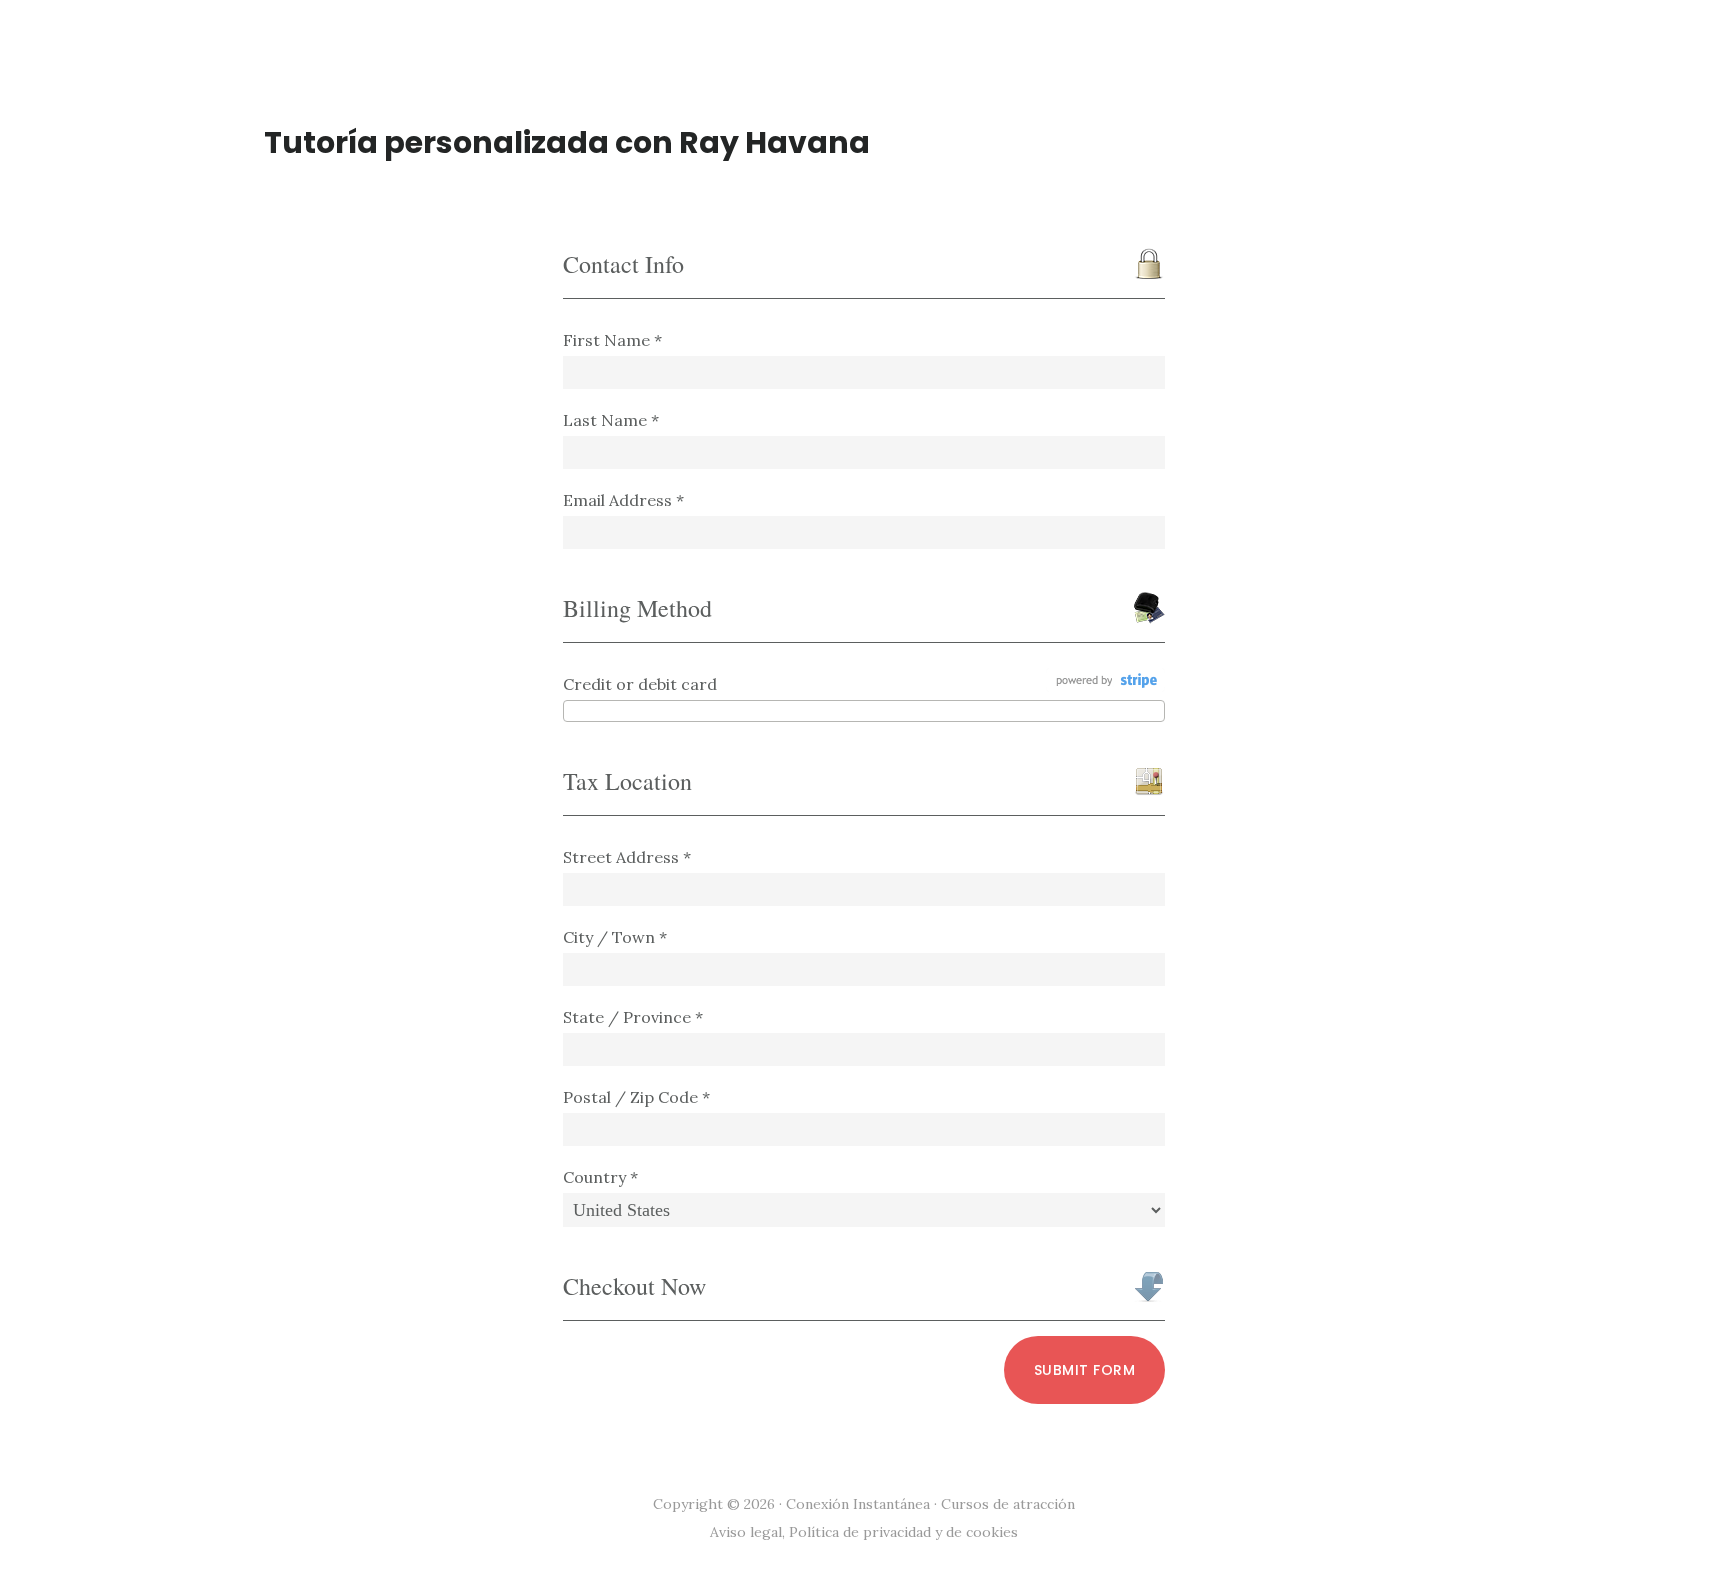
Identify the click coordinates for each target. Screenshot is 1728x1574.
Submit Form (1085, 1370)
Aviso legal (746, 1532)
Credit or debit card (640, 684)
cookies (992, 1532)
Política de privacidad (860, 1532)
